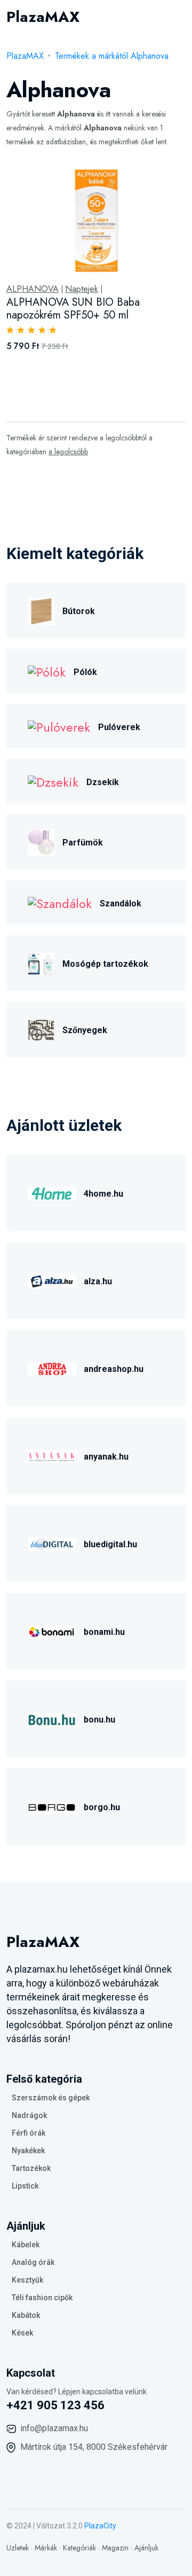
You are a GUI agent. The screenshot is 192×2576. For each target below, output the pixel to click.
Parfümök (83, 843)
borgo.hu (102, 1807)
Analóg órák (33, 2262)
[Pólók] (47, 671)
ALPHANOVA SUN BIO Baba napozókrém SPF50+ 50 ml (73, 309)
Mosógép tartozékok (105, 964)
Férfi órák (29, 2133)
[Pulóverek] (59, 726)
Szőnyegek (85, 1030)
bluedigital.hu (110, 1544)
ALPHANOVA (33, 289)
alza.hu (98, 1281)
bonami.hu (104, 1632)
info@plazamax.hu (54, 2428)
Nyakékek (28, 2151)
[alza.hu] (52, 1280)
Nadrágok (29, 2115)
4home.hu (103, 1194)
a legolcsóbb (68, 452)
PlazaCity (100, 2526)
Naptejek (82, 289)
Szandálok (121, 903)
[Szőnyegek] (41, 1029)
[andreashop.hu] (52, 1367)
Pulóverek (119, 727)
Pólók (85, 672)
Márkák (46, 2548)
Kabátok (26, 2315)
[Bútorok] (41, 610)
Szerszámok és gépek (51, 2098)
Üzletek (18, 2548)
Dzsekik (103, 782)
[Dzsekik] (53, 781)
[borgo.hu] (52, 1806)
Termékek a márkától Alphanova (112, 56)
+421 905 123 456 (55, 2405)
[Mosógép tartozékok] (41, 962)
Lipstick (25, 2186)
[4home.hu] (52, 1192)
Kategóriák (79, 2548)
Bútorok (79, 611)
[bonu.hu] (52, 1718)
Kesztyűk (27, 2280)
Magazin (115, 2548)
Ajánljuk (146, 2548)
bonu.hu (99, 1720)
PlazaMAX (25, 56)
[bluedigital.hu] (52, 1543)
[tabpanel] (96, 271)
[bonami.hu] (52, 1630)
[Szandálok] (60, 902)
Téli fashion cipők (42, 2298)
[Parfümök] (41, 841)
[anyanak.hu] (52, 1455)
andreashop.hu (114, 1369)
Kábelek (26, 2245)
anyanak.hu (106, 1457)
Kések (22, 2333)
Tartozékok (31, 2168)
